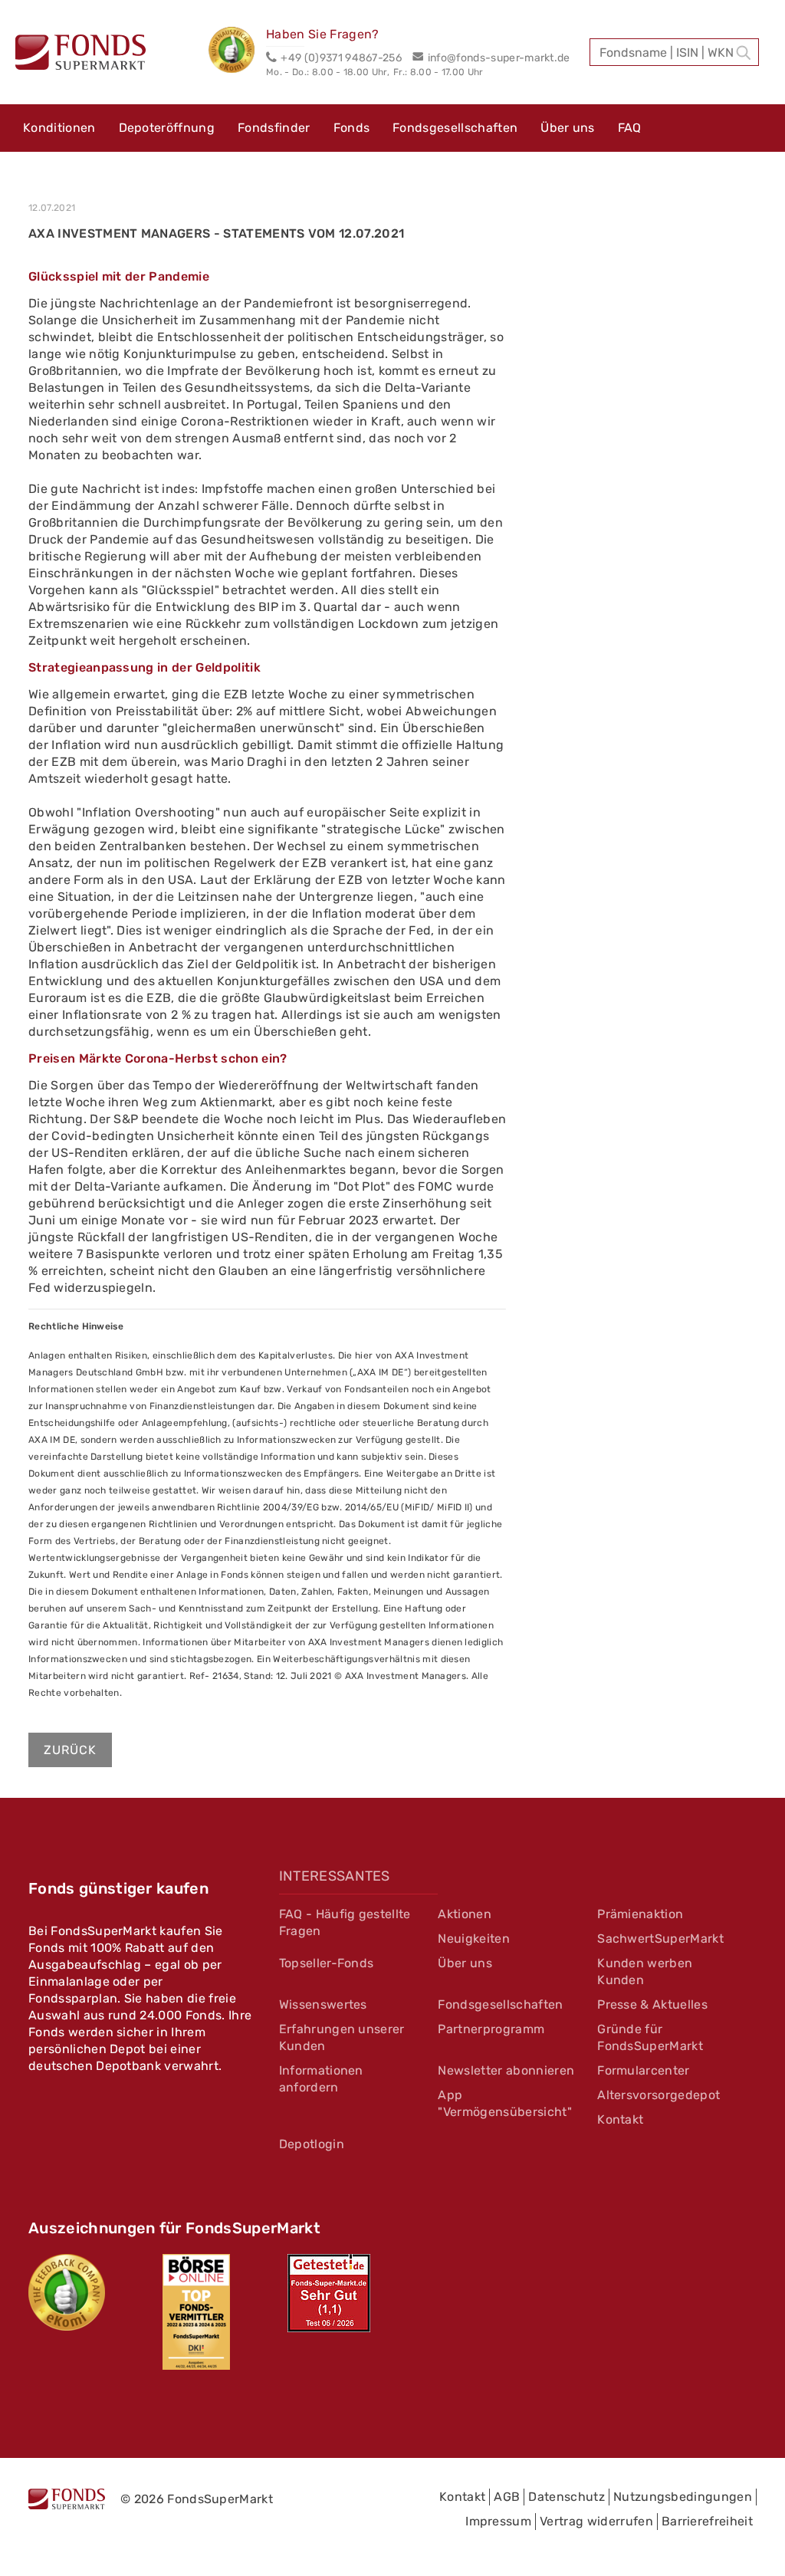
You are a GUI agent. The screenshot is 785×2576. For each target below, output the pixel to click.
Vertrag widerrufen (596, 2521)
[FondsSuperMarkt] (80, 54)
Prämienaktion (640, 1914)
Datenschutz (567, 2497)
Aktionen (465, 1914)
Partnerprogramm (491, 2029)
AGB (507, 2497)
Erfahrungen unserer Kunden (342, 2037)
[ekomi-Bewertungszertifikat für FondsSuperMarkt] (67, 2292)
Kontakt (620, 2119)
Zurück (70, 1750)
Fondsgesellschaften (455, 128)
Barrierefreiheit (707, 2521)
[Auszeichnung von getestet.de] (329, 2293)
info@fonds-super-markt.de (499, 58)
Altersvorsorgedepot (659, 2095)
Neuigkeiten (474, 1939)
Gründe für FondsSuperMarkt (650, 2037)
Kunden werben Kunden (645, 1971)
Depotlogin (312, 2144)
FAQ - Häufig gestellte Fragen (345, 1922)
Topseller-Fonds (327, 1963)
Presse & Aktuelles (652, 2004)
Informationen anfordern (321, 2079)
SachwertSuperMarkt (660, 1939)
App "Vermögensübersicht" (504, 2103)
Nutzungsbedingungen (683, 2497)
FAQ (630, 128)
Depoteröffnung (167, 128)
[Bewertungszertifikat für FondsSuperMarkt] (237, 52)
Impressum (498, 2521)
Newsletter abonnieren (506, 2070)
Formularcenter (643, 2070)
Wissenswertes (323, 2004)
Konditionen (59, 128)
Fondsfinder (274, 128)
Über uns (568, 128)
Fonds (352, 128)
